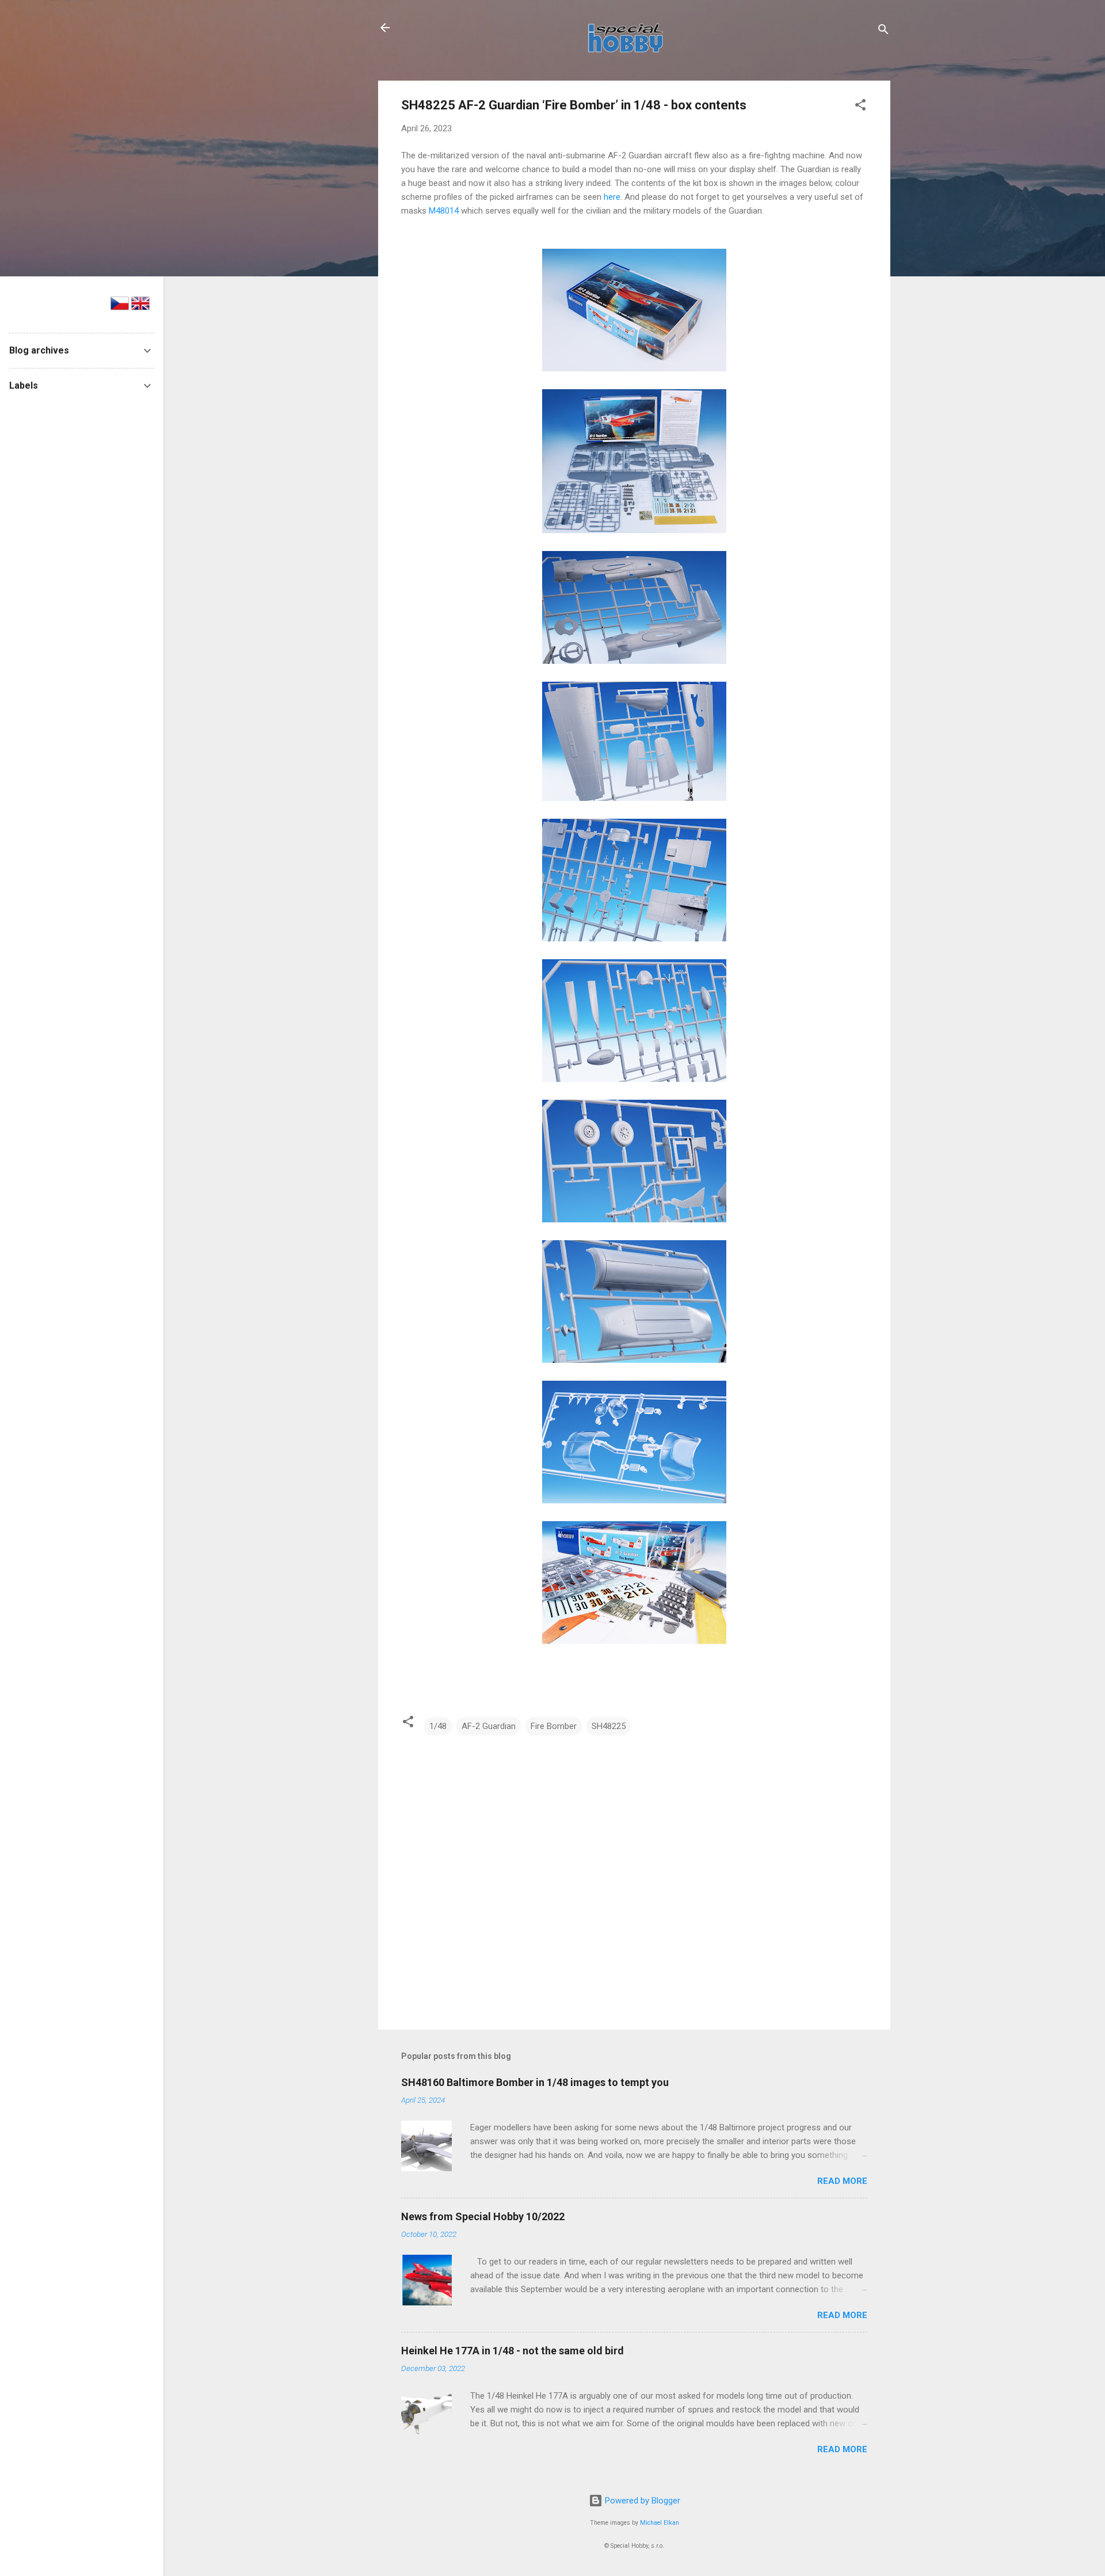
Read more (842, 2181)
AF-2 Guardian (489, 1726)
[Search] (883, 31)
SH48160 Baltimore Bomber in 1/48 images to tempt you (535, 2082)
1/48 (438, 1726)
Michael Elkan (660, 2523)
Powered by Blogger (641, 2501)
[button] (860, 107)
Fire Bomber (554, 1726)
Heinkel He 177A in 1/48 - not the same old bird (513, 2351)
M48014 (444, 211)
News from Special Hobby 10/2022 (483, 2216)
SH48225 (609, 1726)
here (612, 197)
